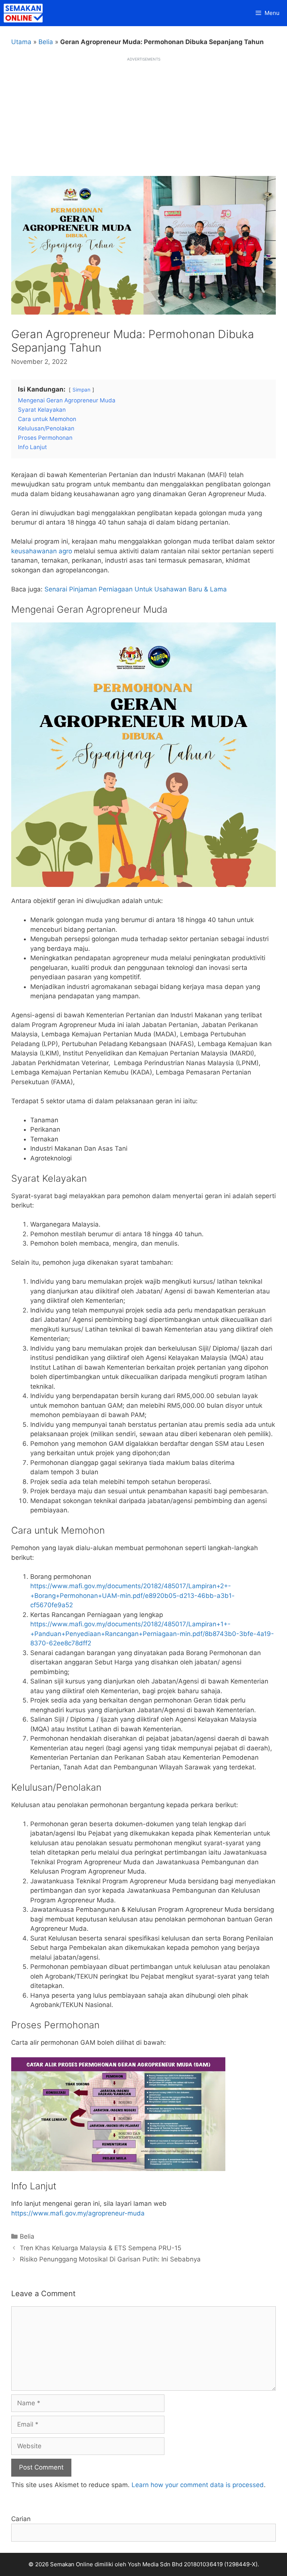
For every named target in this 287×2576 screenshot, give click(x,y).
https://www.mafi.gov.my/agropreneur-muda (78, 2213)
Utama (21, 42)
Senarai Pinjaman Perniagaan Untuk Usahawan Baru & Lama (136, 589)
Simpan (81, 390)
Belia (46, 42)
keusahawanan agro (42, 551)
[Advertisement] (143, 114)
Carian (21, 2519)
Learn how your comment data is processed (198, 2485)
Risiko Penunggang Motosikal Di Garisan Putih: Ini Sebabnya (110, 2259)
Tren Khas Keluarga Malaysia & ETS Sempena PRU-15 (101, 2248)
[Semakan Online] (25, 13)
